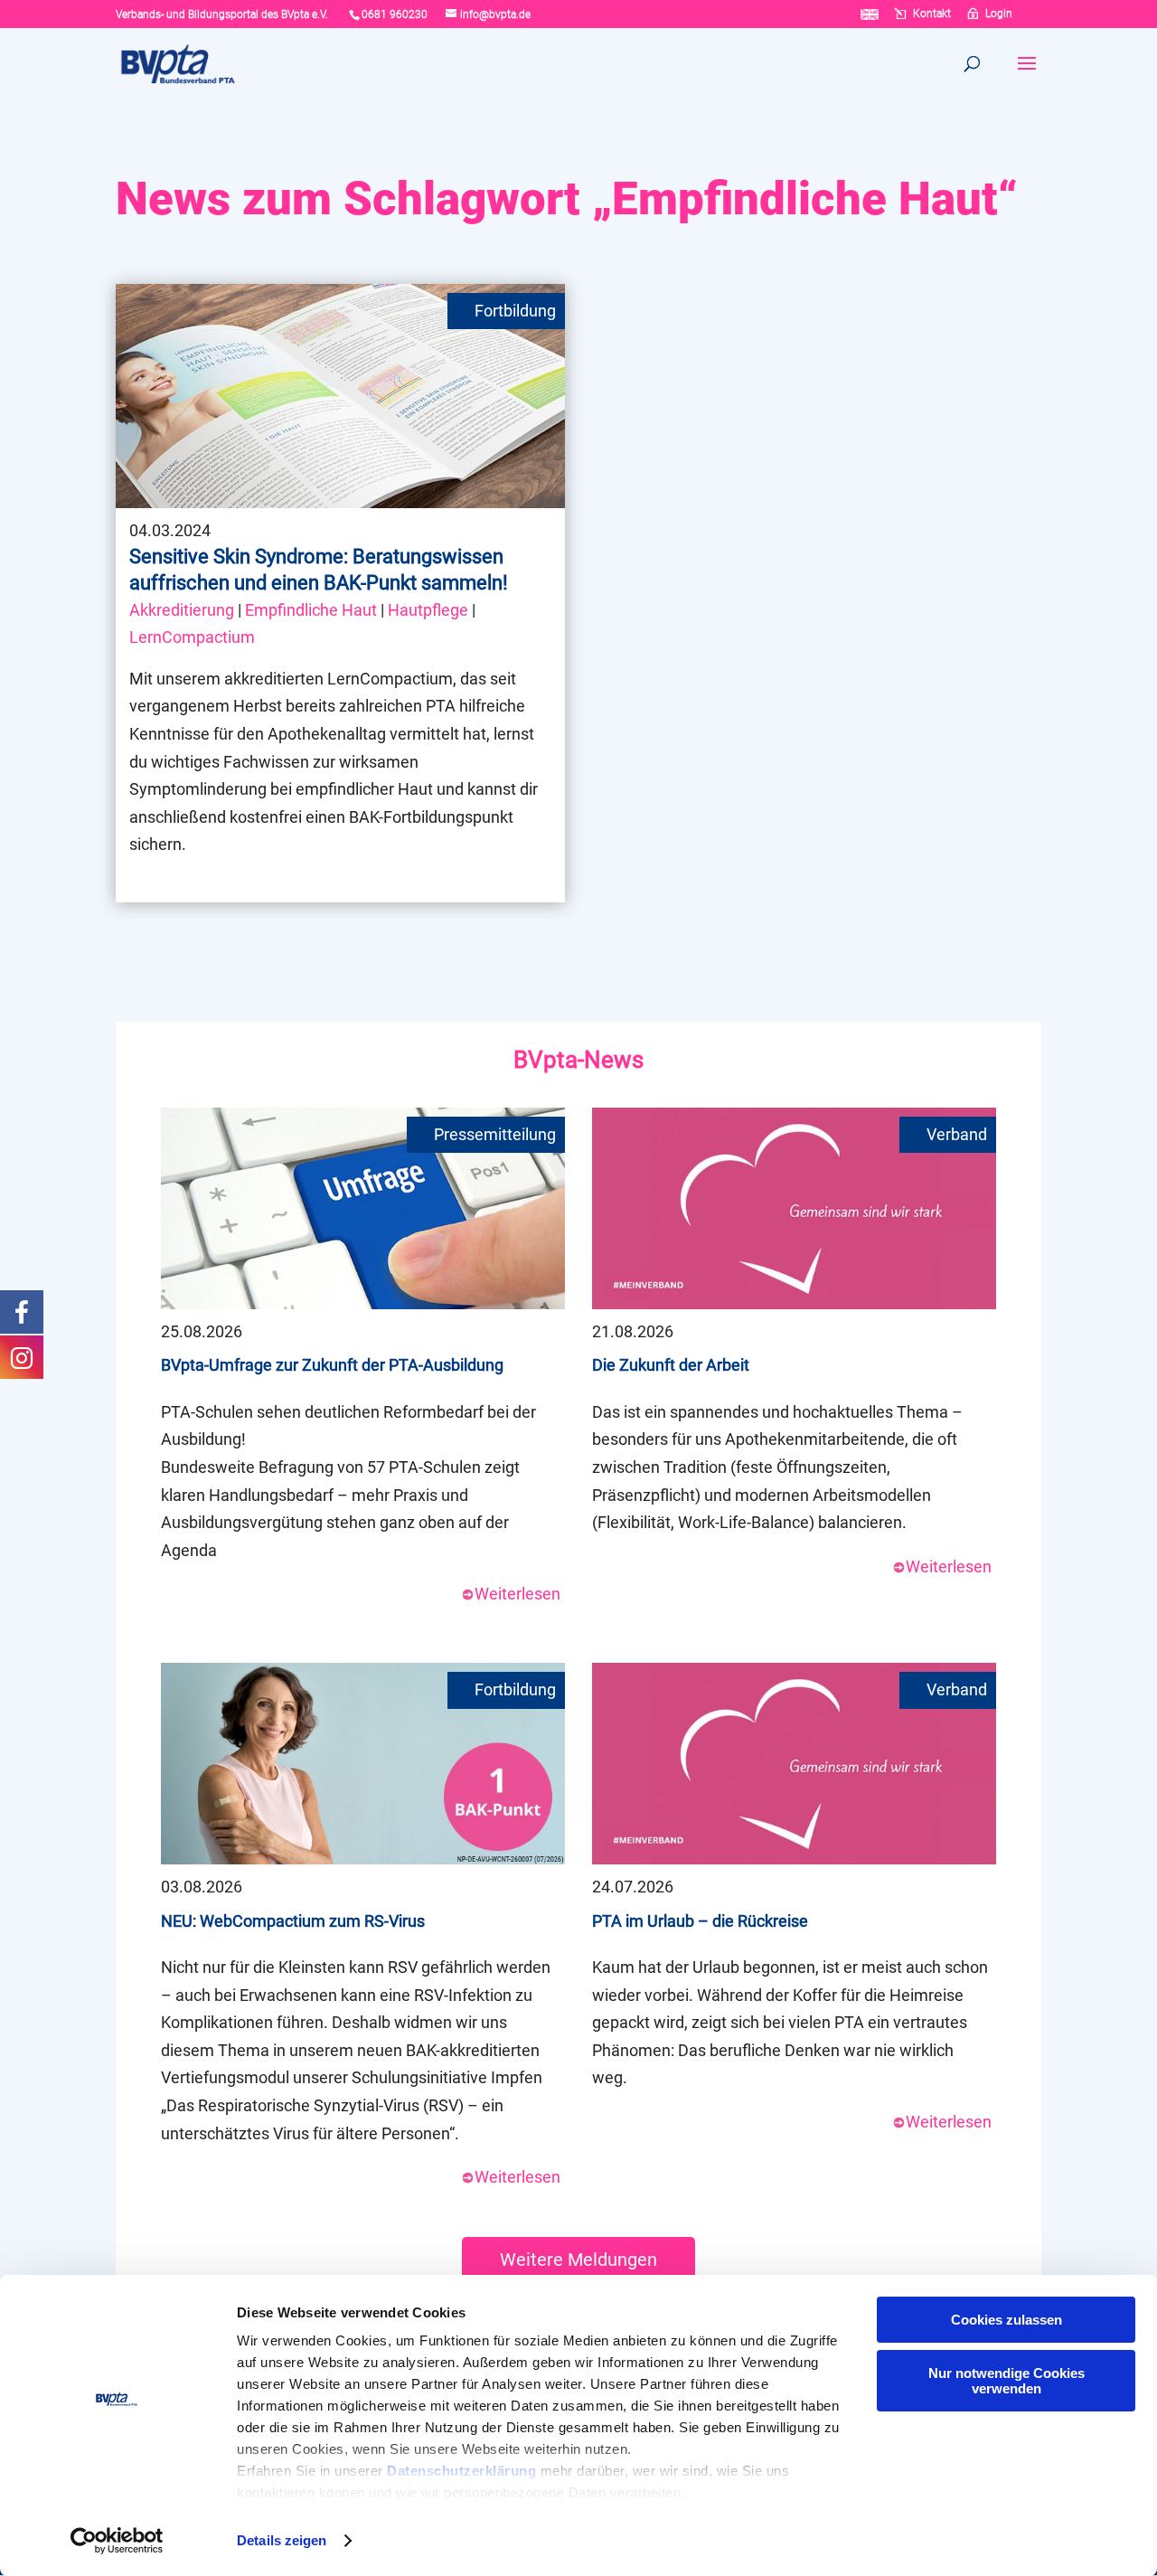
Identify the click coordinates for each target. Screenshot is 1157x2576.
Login (999, 14)
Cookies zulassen (1006, 2320)
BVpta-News (578, 1060)
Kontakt (932, 14)
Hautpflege (428, 610)
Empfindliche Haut (311, 610)
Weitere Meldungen (578, 2260)
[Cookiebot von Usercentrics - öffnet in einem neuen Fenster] (117, 2541)
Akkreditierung (182, 610)
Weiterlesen (517, 1594)
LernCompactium (192, 637)
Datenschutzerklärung (461, 2471)
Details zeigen (282, 2540)
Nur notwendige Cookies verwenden (1006, 2381)
